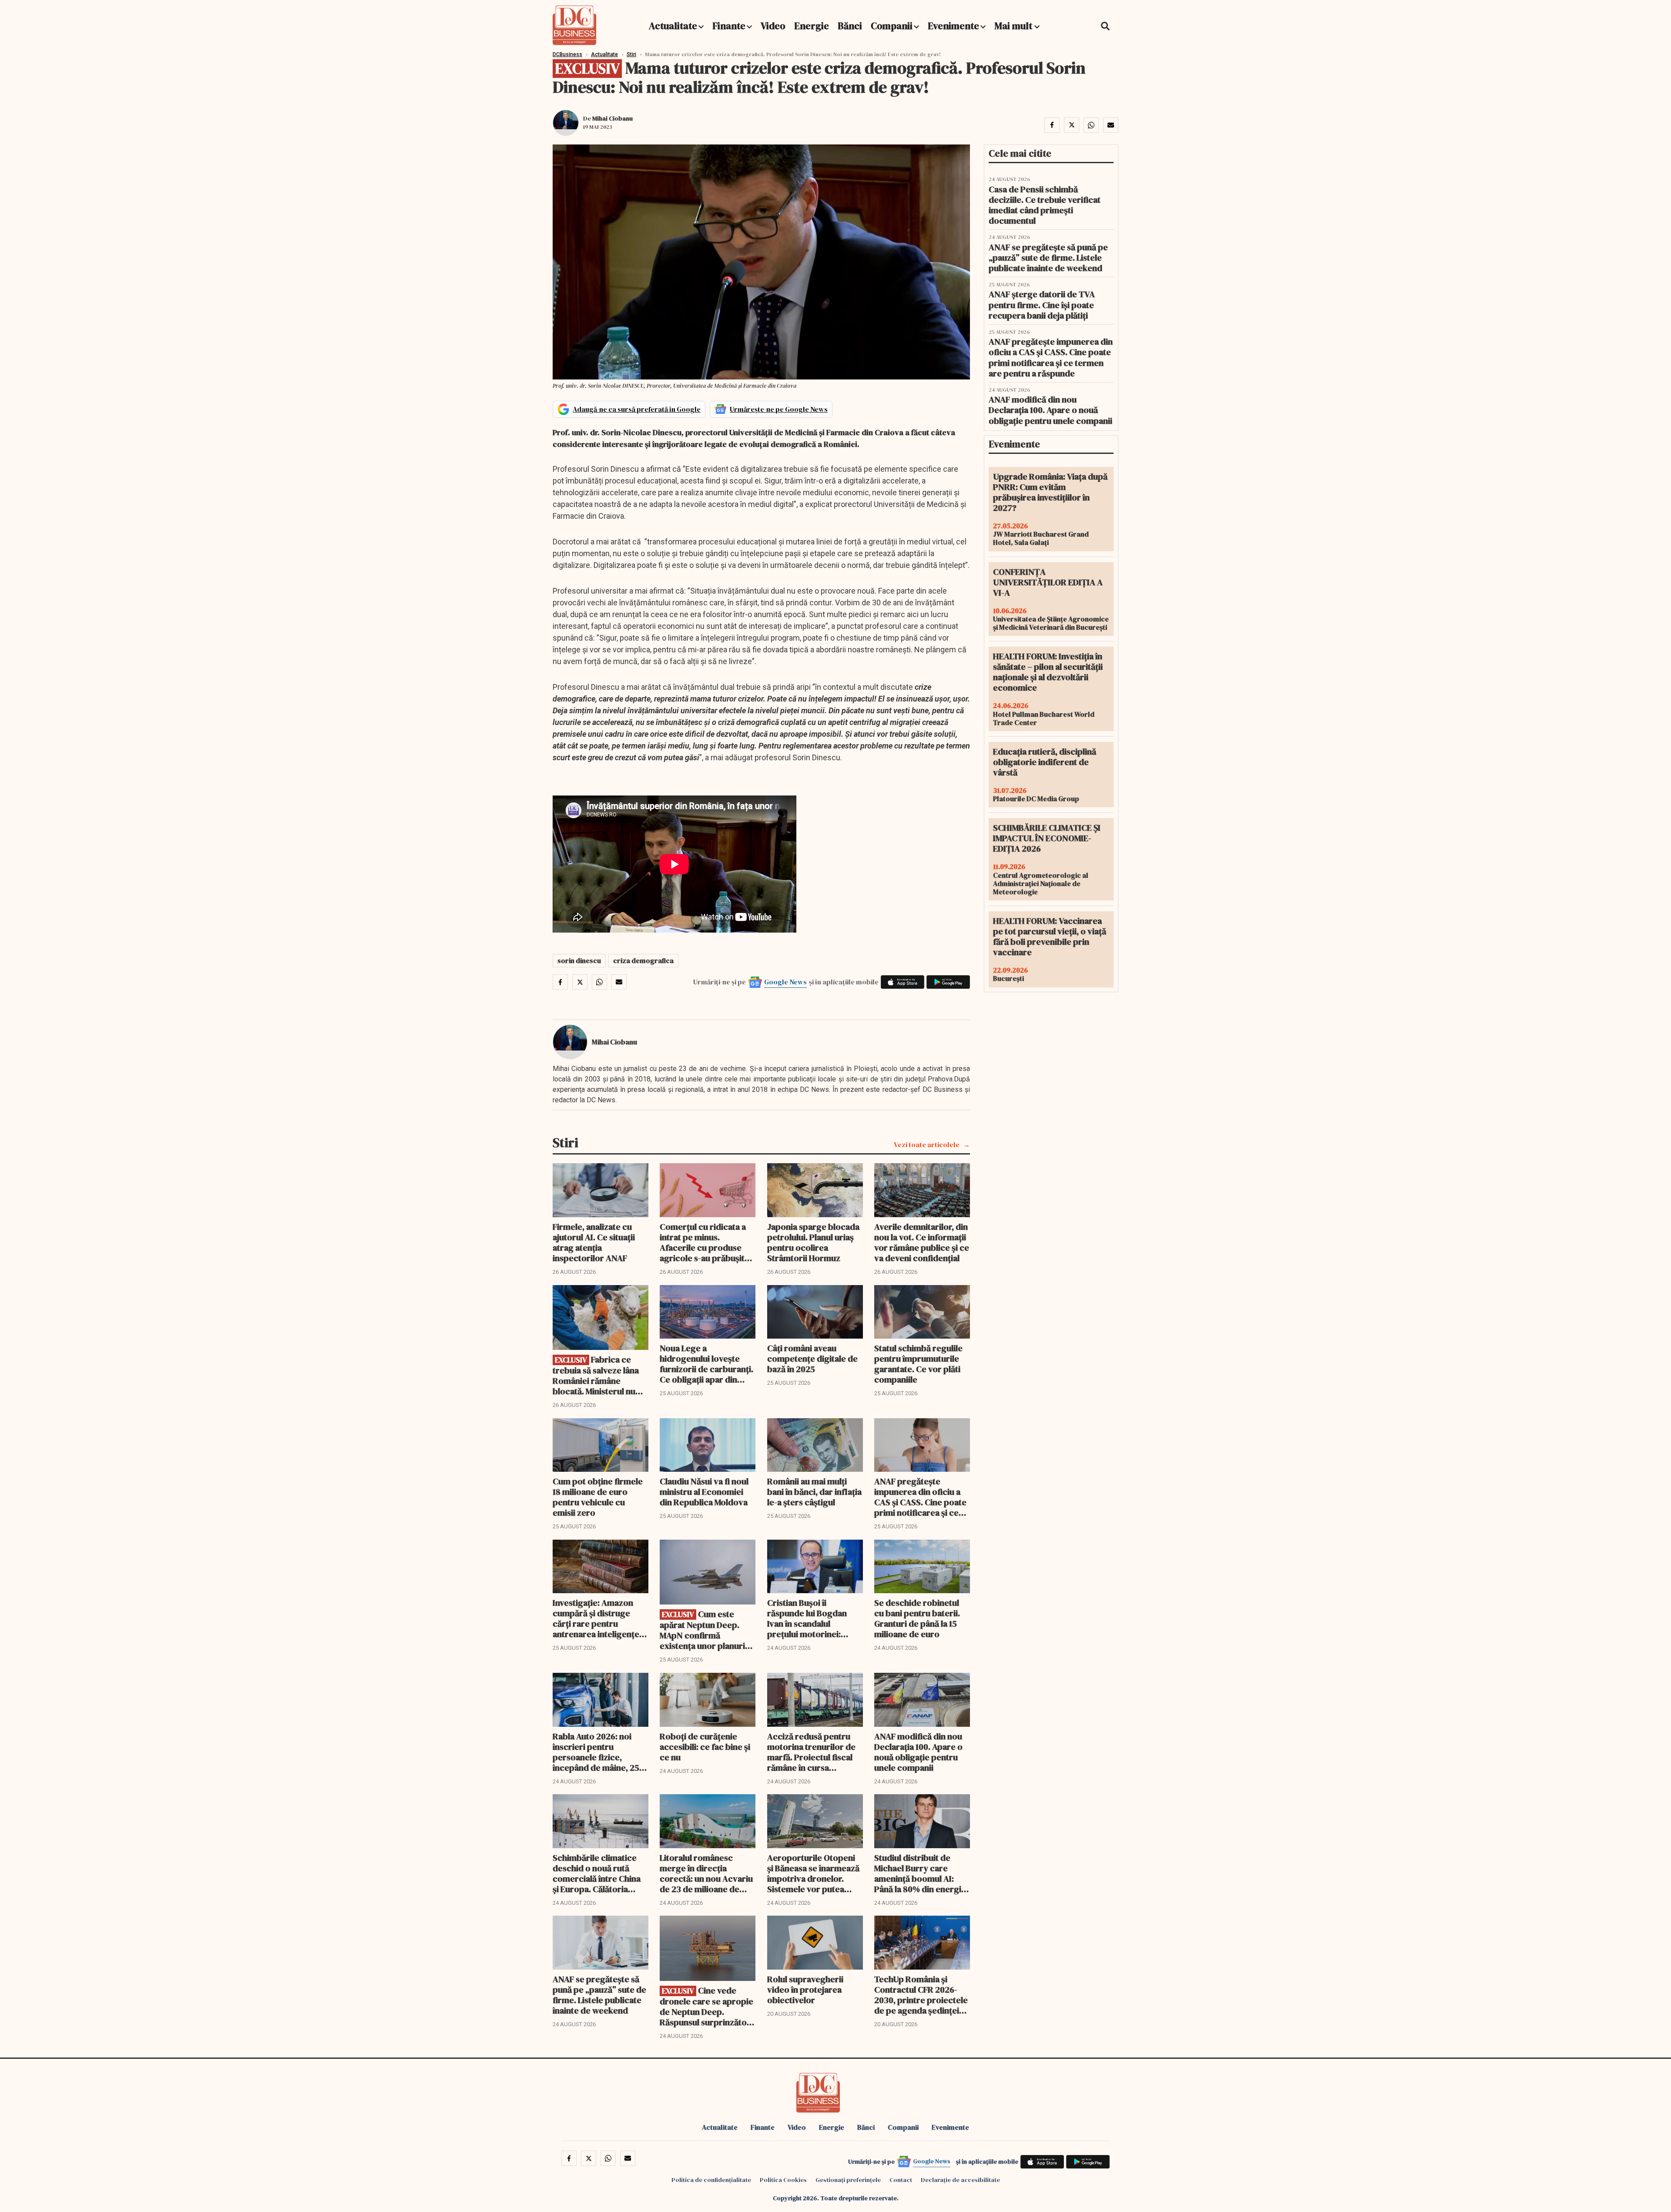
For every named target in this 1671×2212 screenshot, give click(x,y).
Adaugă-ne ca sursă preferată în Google (637, 409)
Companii (892, 26)
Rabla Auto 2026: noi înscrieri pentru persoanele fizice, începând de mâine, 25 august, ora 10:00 (596, 1752)
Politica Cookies (783, 2180)
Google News (785, 982)
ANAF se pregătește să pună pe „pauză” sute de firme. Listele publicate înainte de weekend (599, 1995)
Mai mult (1014, 26)
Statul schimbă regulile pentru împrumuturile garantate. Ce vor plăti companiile (918, 1364)
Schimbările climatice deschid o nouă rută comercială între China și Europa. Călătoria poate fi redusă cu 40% (597, 1873)
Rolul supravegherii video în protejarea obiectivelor (805, 1990)
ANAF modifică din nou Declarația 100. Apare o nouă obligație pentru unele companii (918, 1752)
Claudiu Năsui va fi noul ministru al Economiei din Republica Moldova (704, 1492)
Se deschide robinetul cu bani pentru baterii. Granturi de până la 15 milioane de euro (917, 1618)
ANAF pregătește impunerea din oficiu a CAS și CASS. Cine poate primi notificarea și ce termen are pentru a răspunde (920, 1497)
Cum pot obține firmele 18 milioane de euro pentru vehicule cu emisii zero (598, 1497)
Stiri (631, 54)
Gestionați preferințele (848, 2180)
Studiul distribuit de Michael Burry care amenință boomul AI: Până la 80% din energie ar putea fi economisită (920, 1873)
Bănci (850, 26)
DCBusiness (567, 54)
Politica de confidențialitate (711, 2180)
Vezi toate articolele (927, 1145)
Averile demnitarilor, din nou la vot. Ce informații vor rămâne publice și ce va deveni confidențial (922, 1242)
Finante (729, 26)
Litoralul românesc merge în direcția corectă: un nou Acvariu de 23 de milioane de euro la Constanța (706, 1873)
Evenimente (953, 26)
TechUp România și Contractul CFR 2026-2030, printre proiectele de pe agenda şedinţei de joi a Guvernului (921, 1995)
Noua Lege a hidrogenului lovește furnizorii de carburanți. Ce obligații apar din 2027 (706, 1364)
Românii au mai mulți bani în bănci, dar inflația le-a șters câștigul (814, 1492)
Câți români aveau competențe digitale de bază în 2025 (812, 1359)
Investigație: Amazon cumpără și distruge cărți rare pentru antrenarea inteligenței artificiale (597, 1618)
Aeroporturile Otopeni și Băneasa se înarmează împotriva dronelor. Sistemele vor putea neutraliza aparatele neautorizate (813, 1873)
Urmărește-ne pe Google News (779, 409)
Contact (901, 2180)
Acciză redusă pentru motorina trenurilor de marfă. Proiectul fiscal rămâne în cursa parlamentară (811, 1752)
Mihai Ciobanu (612, 118)
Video (773, 26)
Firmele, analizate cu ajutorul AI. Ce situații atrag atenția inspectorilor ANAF (594, 1242)
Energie (812, 26)
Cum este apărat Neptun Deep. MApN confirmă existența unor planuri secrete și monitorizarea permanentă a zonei (707, 1630)
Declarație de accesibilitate (960, 2180)
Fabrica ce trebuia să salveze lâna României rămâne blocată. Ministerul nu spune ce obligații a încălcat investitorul (596, 1375)
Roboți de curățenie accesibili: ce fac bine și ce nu (705, 1747)
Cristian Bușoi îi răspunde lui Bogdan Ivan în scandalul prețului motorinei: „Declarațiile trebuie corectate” (807, 1618)
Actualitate (673, 26)
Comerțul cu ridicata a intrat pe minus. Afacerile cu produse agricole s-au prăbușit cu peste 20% (703, 1242)
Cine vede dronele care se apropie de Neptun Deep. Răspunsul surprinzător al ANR (706, 2006)
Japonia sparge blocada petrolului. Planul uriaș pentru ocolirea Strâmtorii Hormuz (813, 1242)
